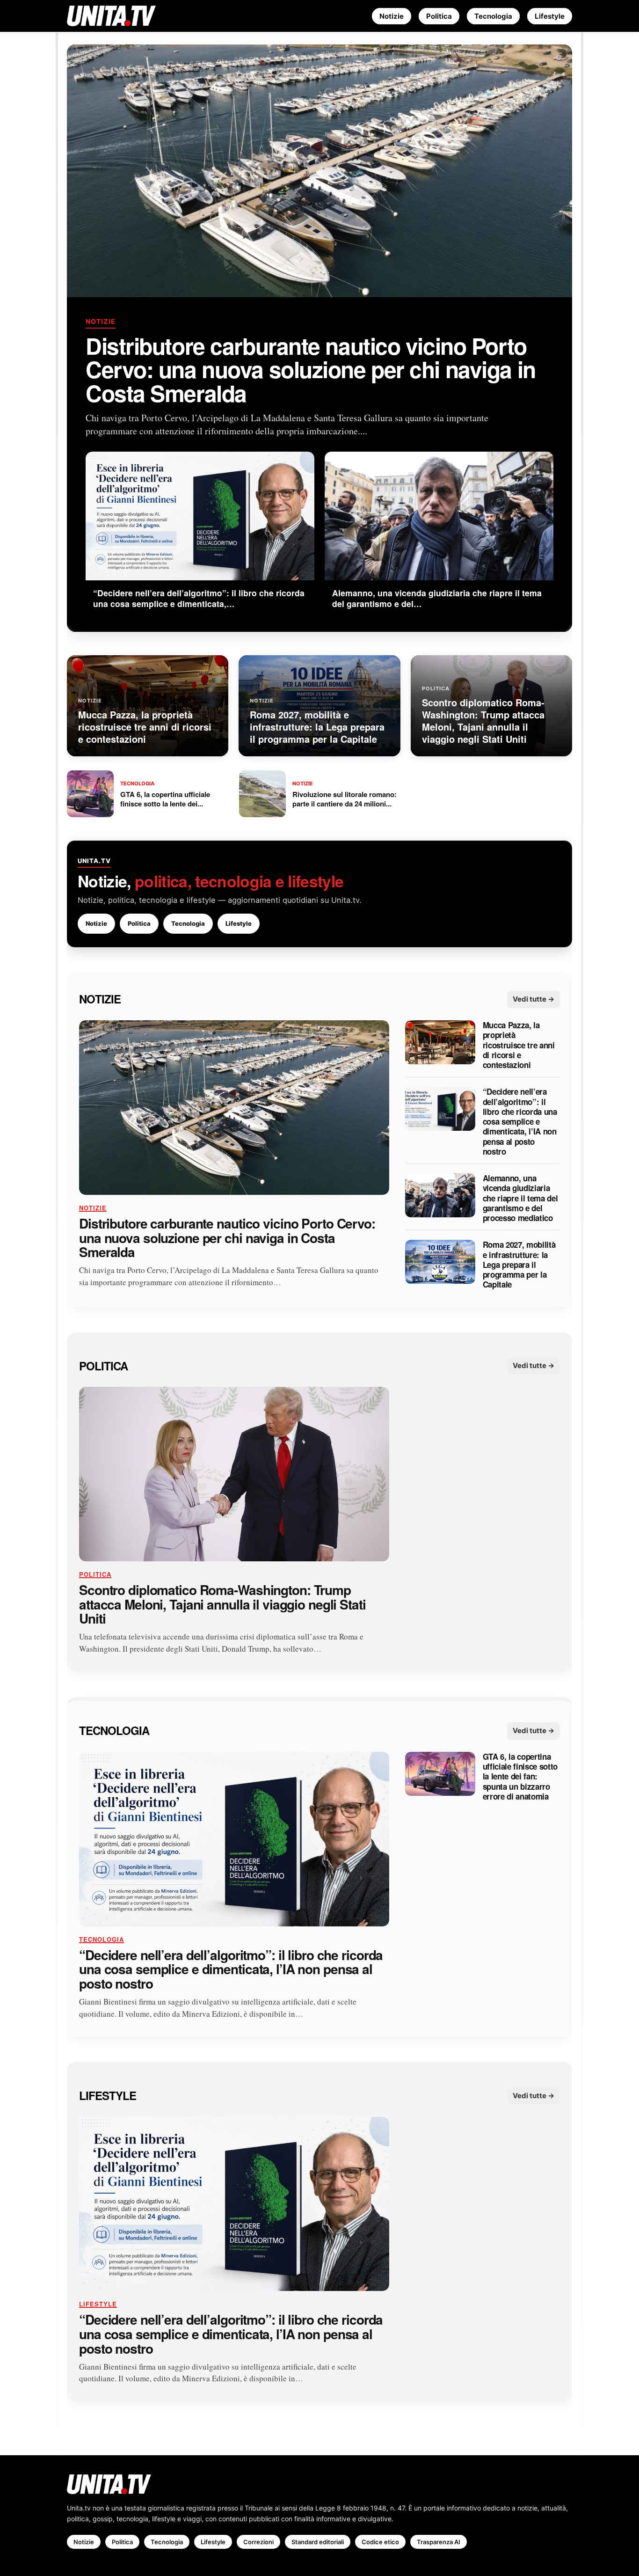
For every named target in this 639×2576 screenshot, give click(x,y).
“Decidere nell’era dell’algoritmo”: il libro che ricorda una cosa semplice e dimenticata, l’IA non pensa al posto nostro (520, 1122)
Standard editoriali (318, 2542)
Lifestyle (550, 16)
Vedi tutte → (534, 999)
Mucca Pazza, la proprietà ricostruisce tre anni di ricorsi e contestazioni (519, 1045)
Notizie (392, 16)
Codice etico (380, 2542)
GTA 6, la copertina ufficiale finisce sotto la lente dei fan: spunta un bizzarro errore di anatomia (520, 1777)
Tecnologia (493, 16)
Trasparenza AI (439, 2542)
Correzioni (258, 2542)
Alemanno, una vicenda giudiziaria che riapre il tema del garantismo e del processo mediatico (520, 1198)
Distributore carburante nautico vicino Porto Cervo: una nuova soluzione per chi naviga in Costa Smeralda (311, 369)
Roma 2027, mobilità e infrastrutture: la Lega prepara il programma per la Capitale (519, 1265)
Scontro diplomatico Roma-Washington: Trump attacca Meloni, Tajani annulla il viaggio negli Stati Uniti (222, 1604)
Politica (439, 16)
